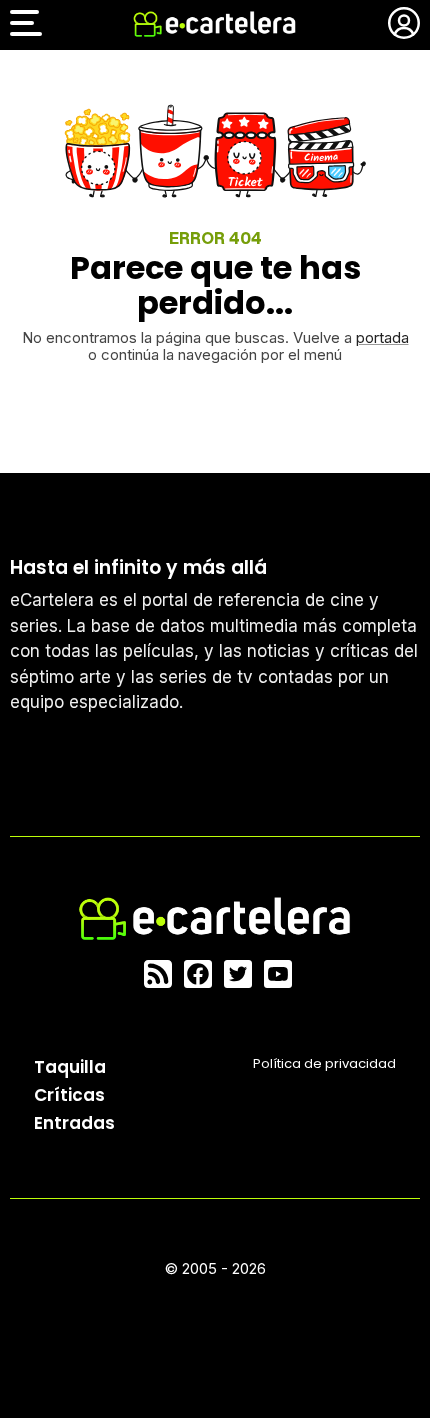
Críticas (69, 1095)
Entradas (74, 1123)
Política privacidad (324, 1063)
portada (382, 337)
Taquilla (70, 1067)
